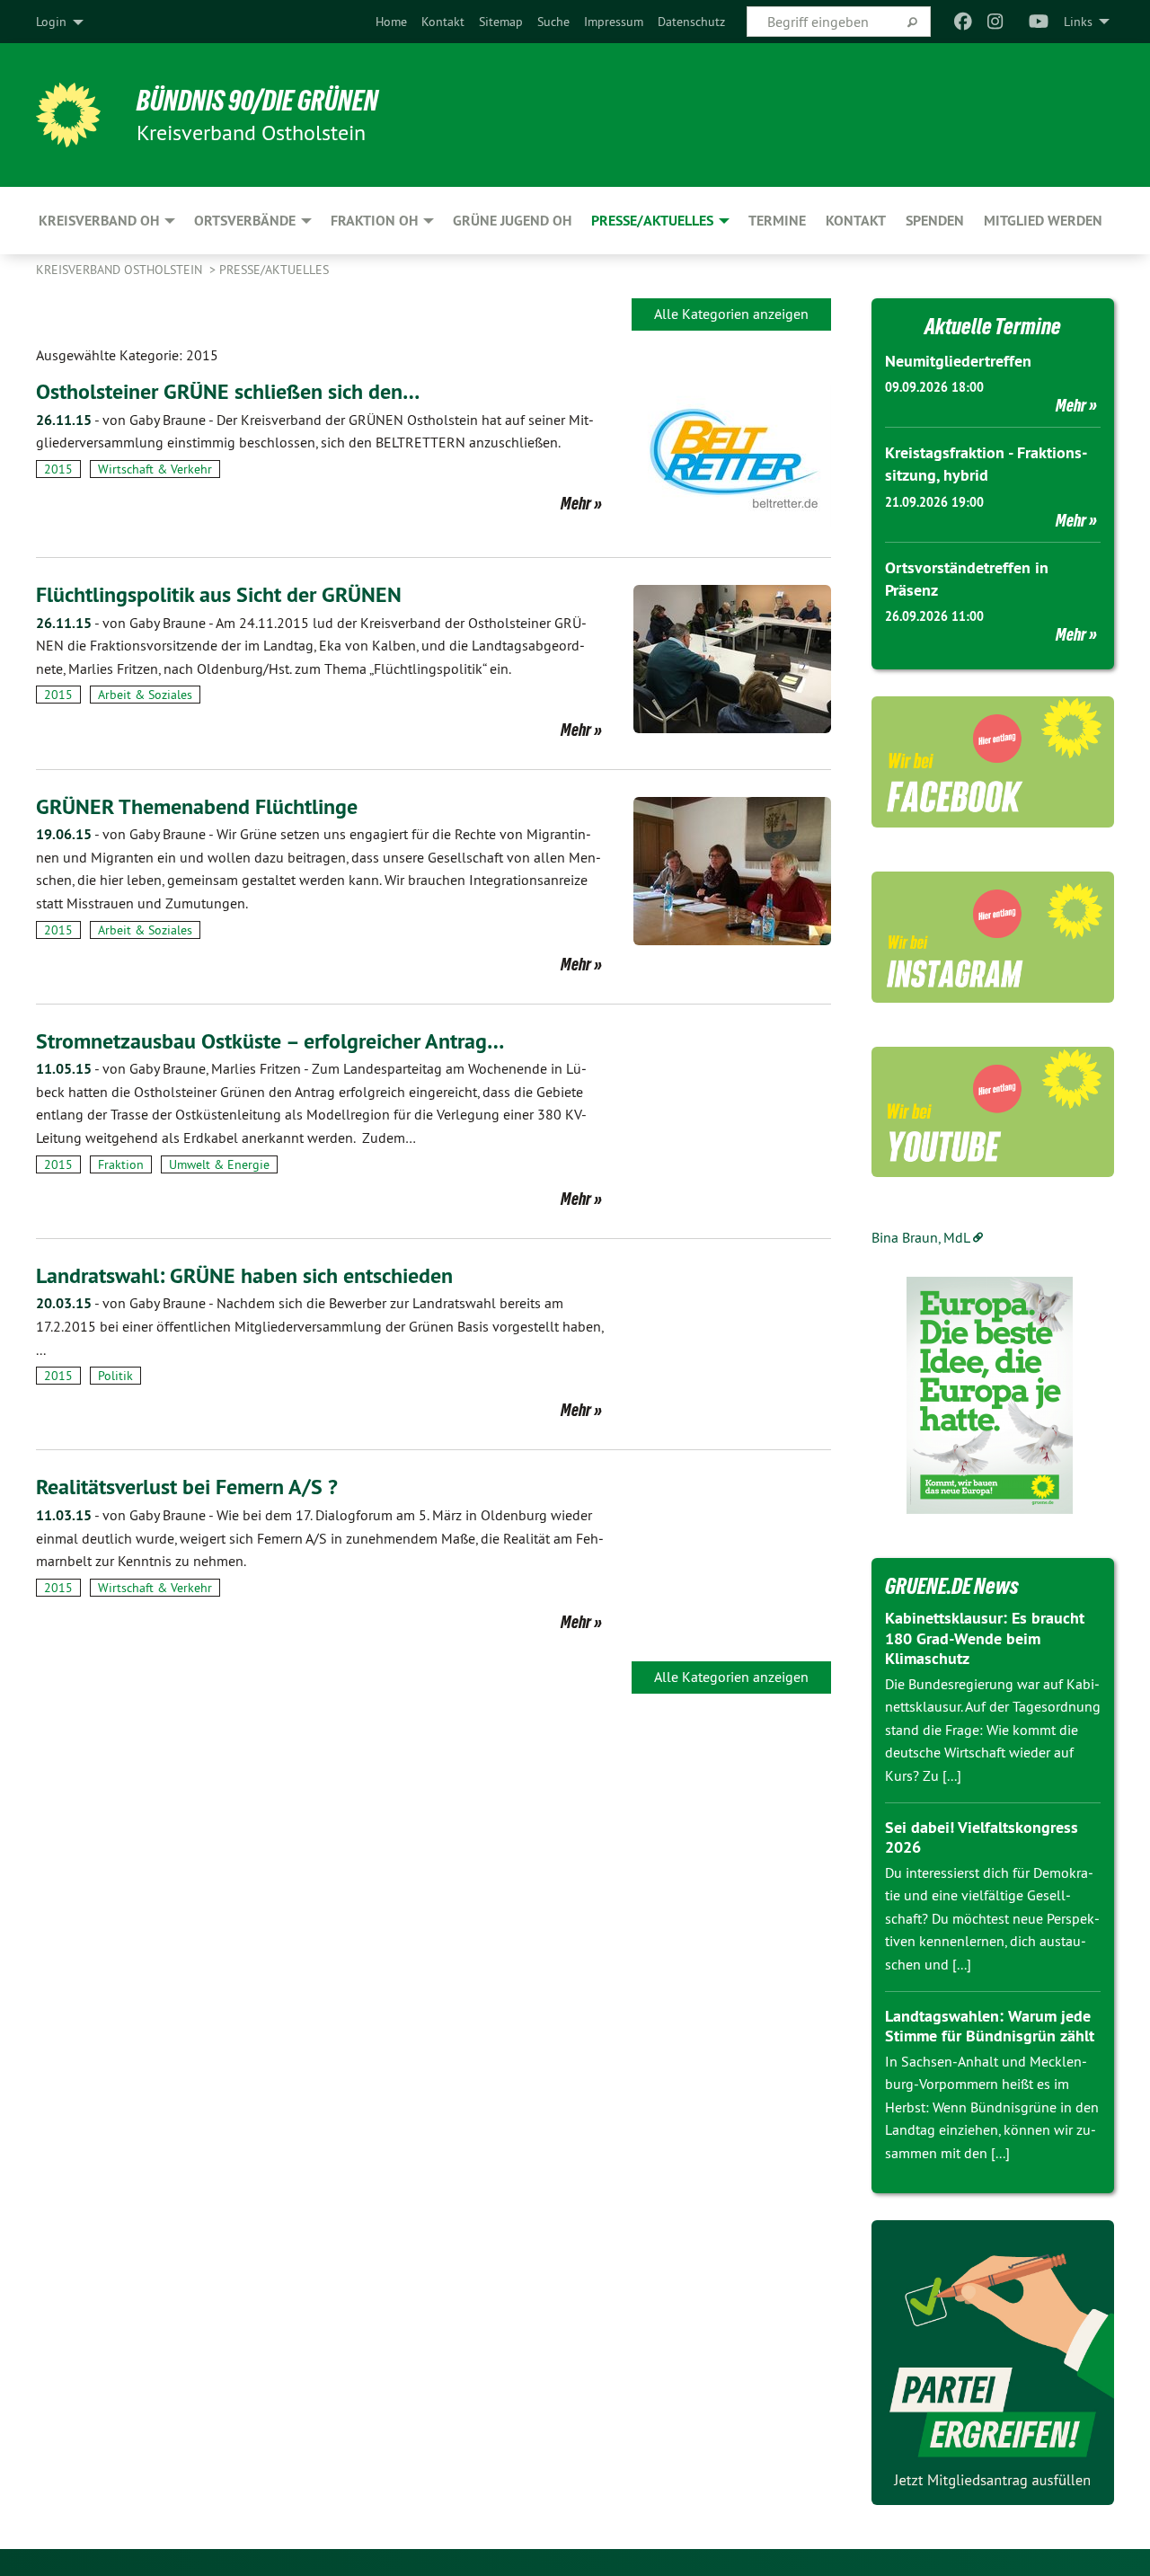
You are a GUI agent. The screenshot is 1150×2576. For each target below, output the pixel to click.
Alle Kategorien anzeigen (731, 314)
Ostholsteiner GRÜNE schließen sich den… (228, 391)
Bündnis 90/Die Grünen (257, 101)
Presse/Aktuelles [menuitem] (652, 221)
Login (51, 22)
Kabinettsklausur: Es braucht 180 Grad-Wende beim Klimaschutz (985, 1638)
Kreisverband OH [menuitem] (99, 221)
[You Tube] (1039, 22)
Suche (553, 22)
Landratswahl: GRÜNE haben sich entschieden (244, 1275)
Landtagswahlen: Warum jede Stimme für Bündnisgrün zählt (990, 2026)
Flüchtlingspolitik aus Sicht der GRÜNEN (219, 594)
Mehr (576, 503)
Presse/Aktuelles (274, 270)
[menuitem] (391, 22)
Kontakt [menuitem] (856, 221)
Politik (115, 1376)
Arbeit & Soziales (145, 695)
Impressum (614, 22)
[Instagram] (996, 22)
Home (391, 22)
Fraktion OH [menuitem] (374, 221)
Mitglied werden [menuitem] (1043, 221)
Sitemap (501, 22)
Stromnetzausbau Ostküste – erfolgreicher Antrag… (270, 1041)
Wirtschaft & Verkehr (155, 469)
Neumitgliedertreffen (958, 361)
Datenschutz (691, 22)
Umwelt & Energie (219, 1164)
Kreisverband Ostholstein (121, 270)
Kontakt (443, 22)
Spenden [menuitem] (935, 221)
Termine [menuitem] (777, 221)
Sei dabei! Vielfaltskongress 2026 (982, 1837)
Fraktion (121, 1164)
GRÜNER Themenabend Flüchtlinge (197, 806)
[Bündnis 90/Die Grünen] (68, 115)
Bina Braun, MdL (921, 1237)
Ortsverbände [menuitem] (245, 221)
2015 (58, 469)
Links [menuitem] (1078, 22)
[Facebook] (963, 22)
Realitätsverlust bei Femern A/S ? (187, 1487)
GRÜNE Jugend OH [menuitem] (512, 221)
